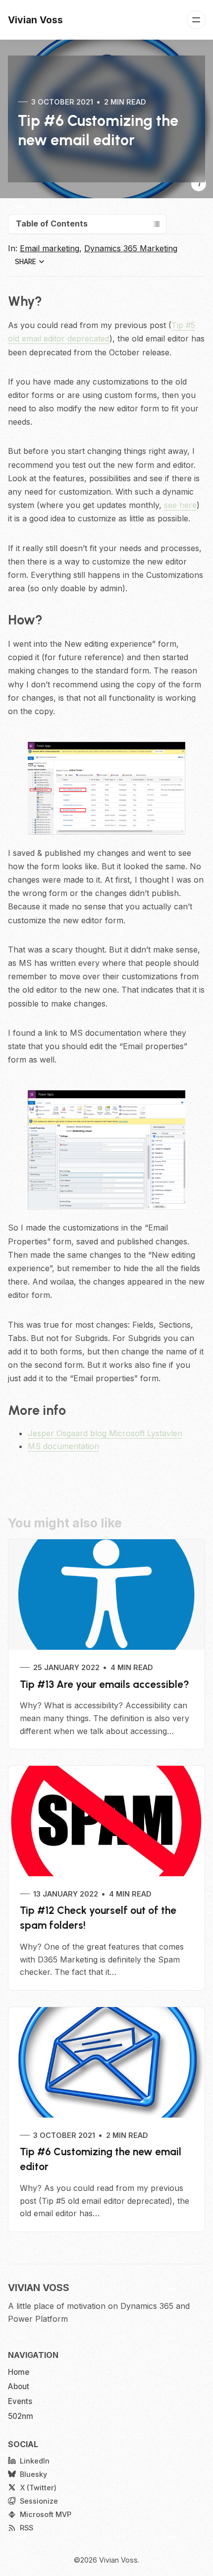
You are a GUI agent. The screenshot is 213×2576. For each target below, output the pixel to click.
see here (180, 505)
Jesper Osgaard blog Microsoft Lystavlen (105, 1433)
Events (20, 2401)
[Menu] (196, 20)
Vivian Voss (118, 2560)
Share (26, 262)
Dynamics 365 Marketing (131, 248)
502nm (21, 2416)
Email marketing (50, 248)
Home (19, 2372)
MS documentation (63, 1446)
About (19, 2386)
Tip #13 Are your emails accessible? (105, 1684)
